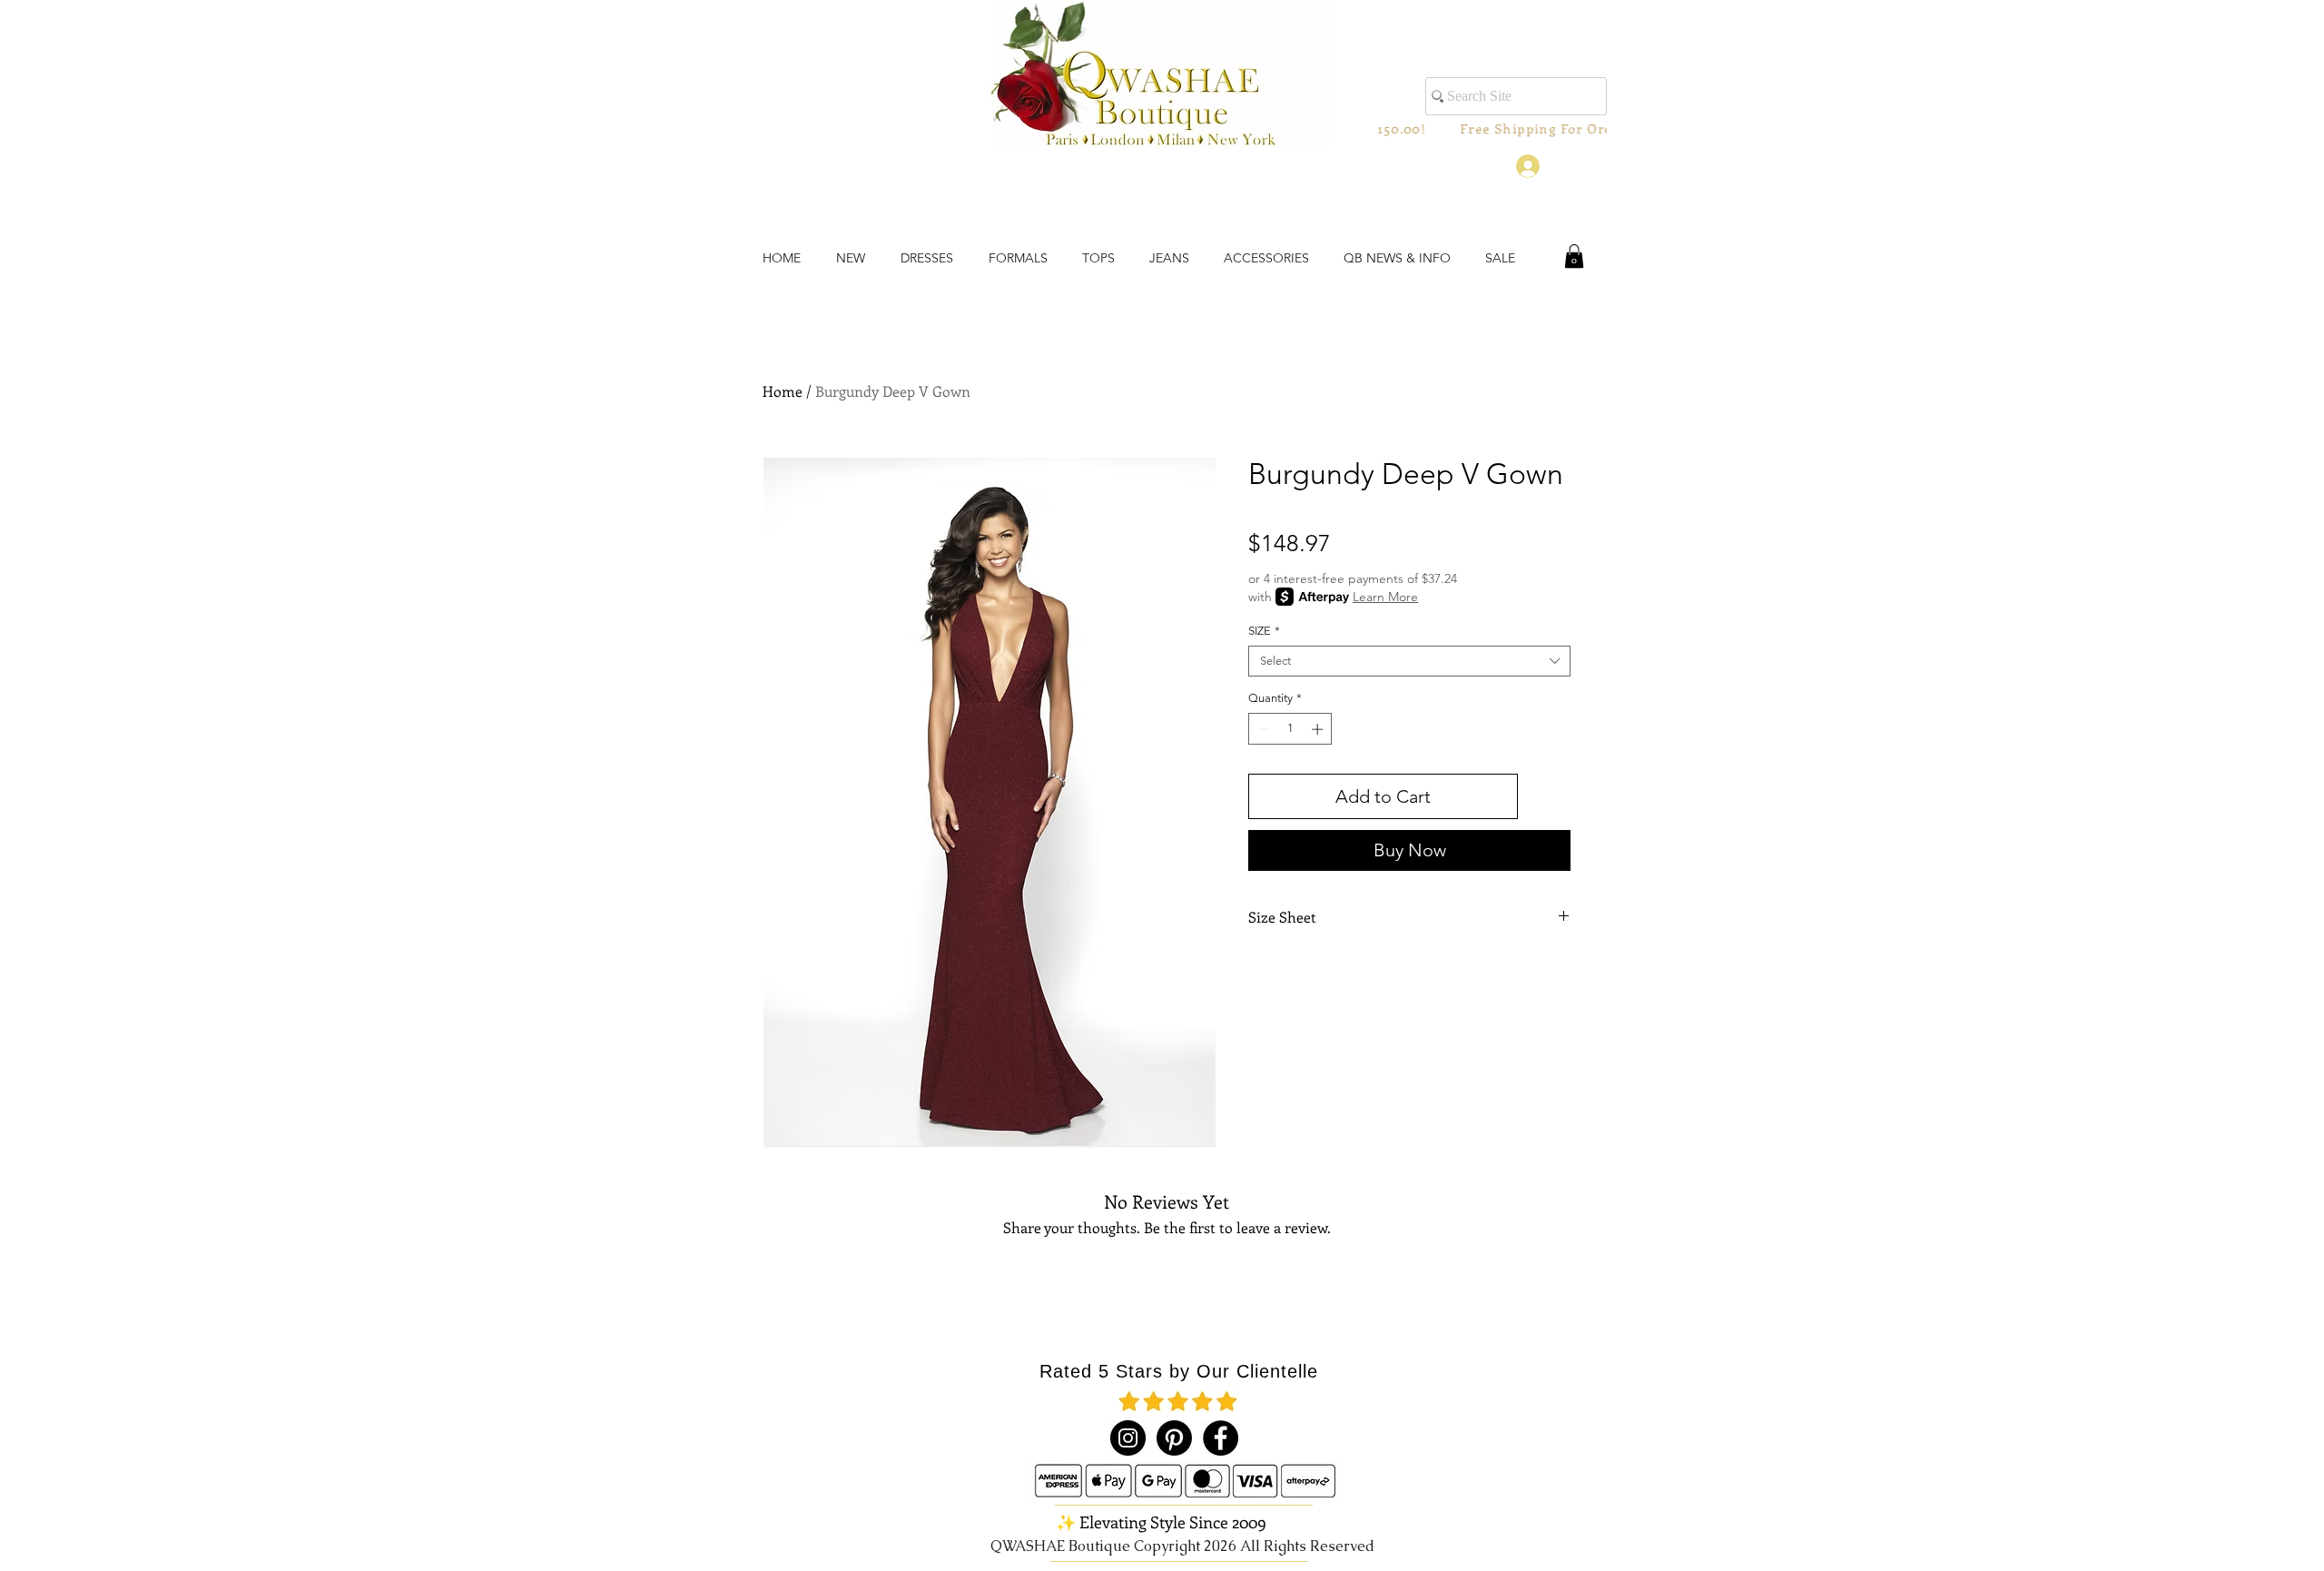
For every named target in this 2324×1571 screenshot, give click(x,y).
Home (783, 391)
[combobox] (1409, 661)
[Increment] (1319, 729)
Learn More (1385, 597)
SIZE (1264, 631)
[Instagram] (1128, 1438)
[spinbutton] (1290, 729)
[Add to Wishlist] (1548, 796)
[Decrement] (1262, 729)
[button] (1574, 256)
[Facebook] (1221, 1438)
